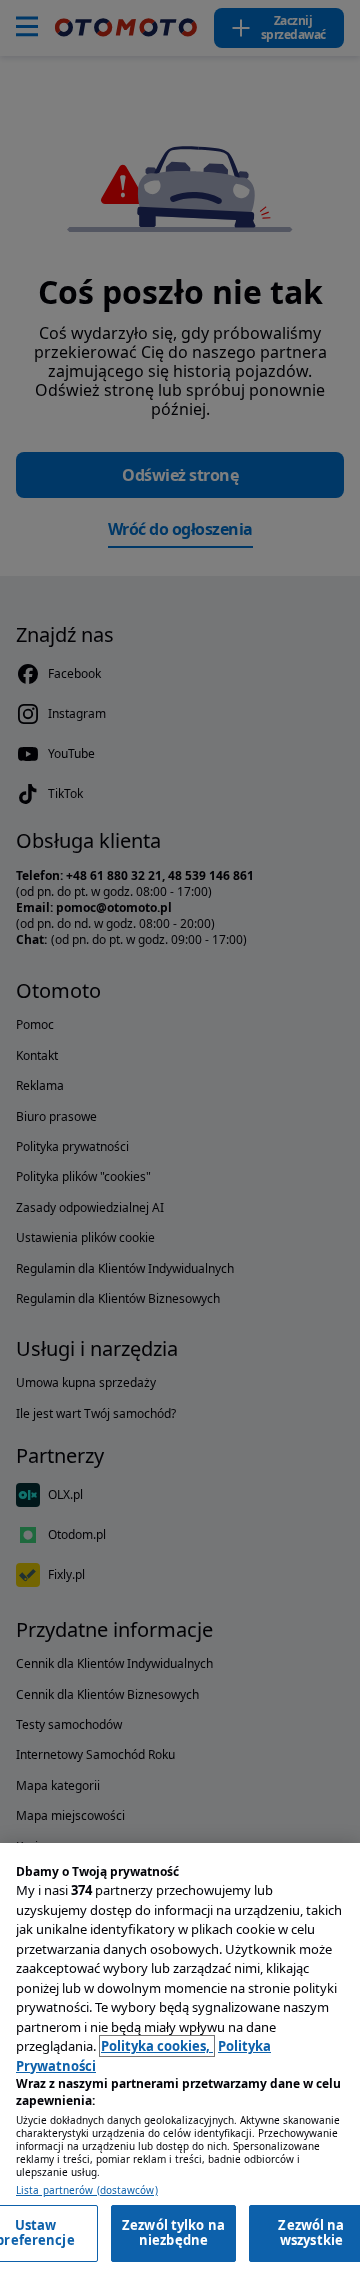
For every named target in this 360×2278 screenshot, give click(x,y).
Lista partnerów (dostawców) (87, 2190)
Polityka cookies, (157, 2046)
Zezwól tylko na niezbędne (173, 2233)
